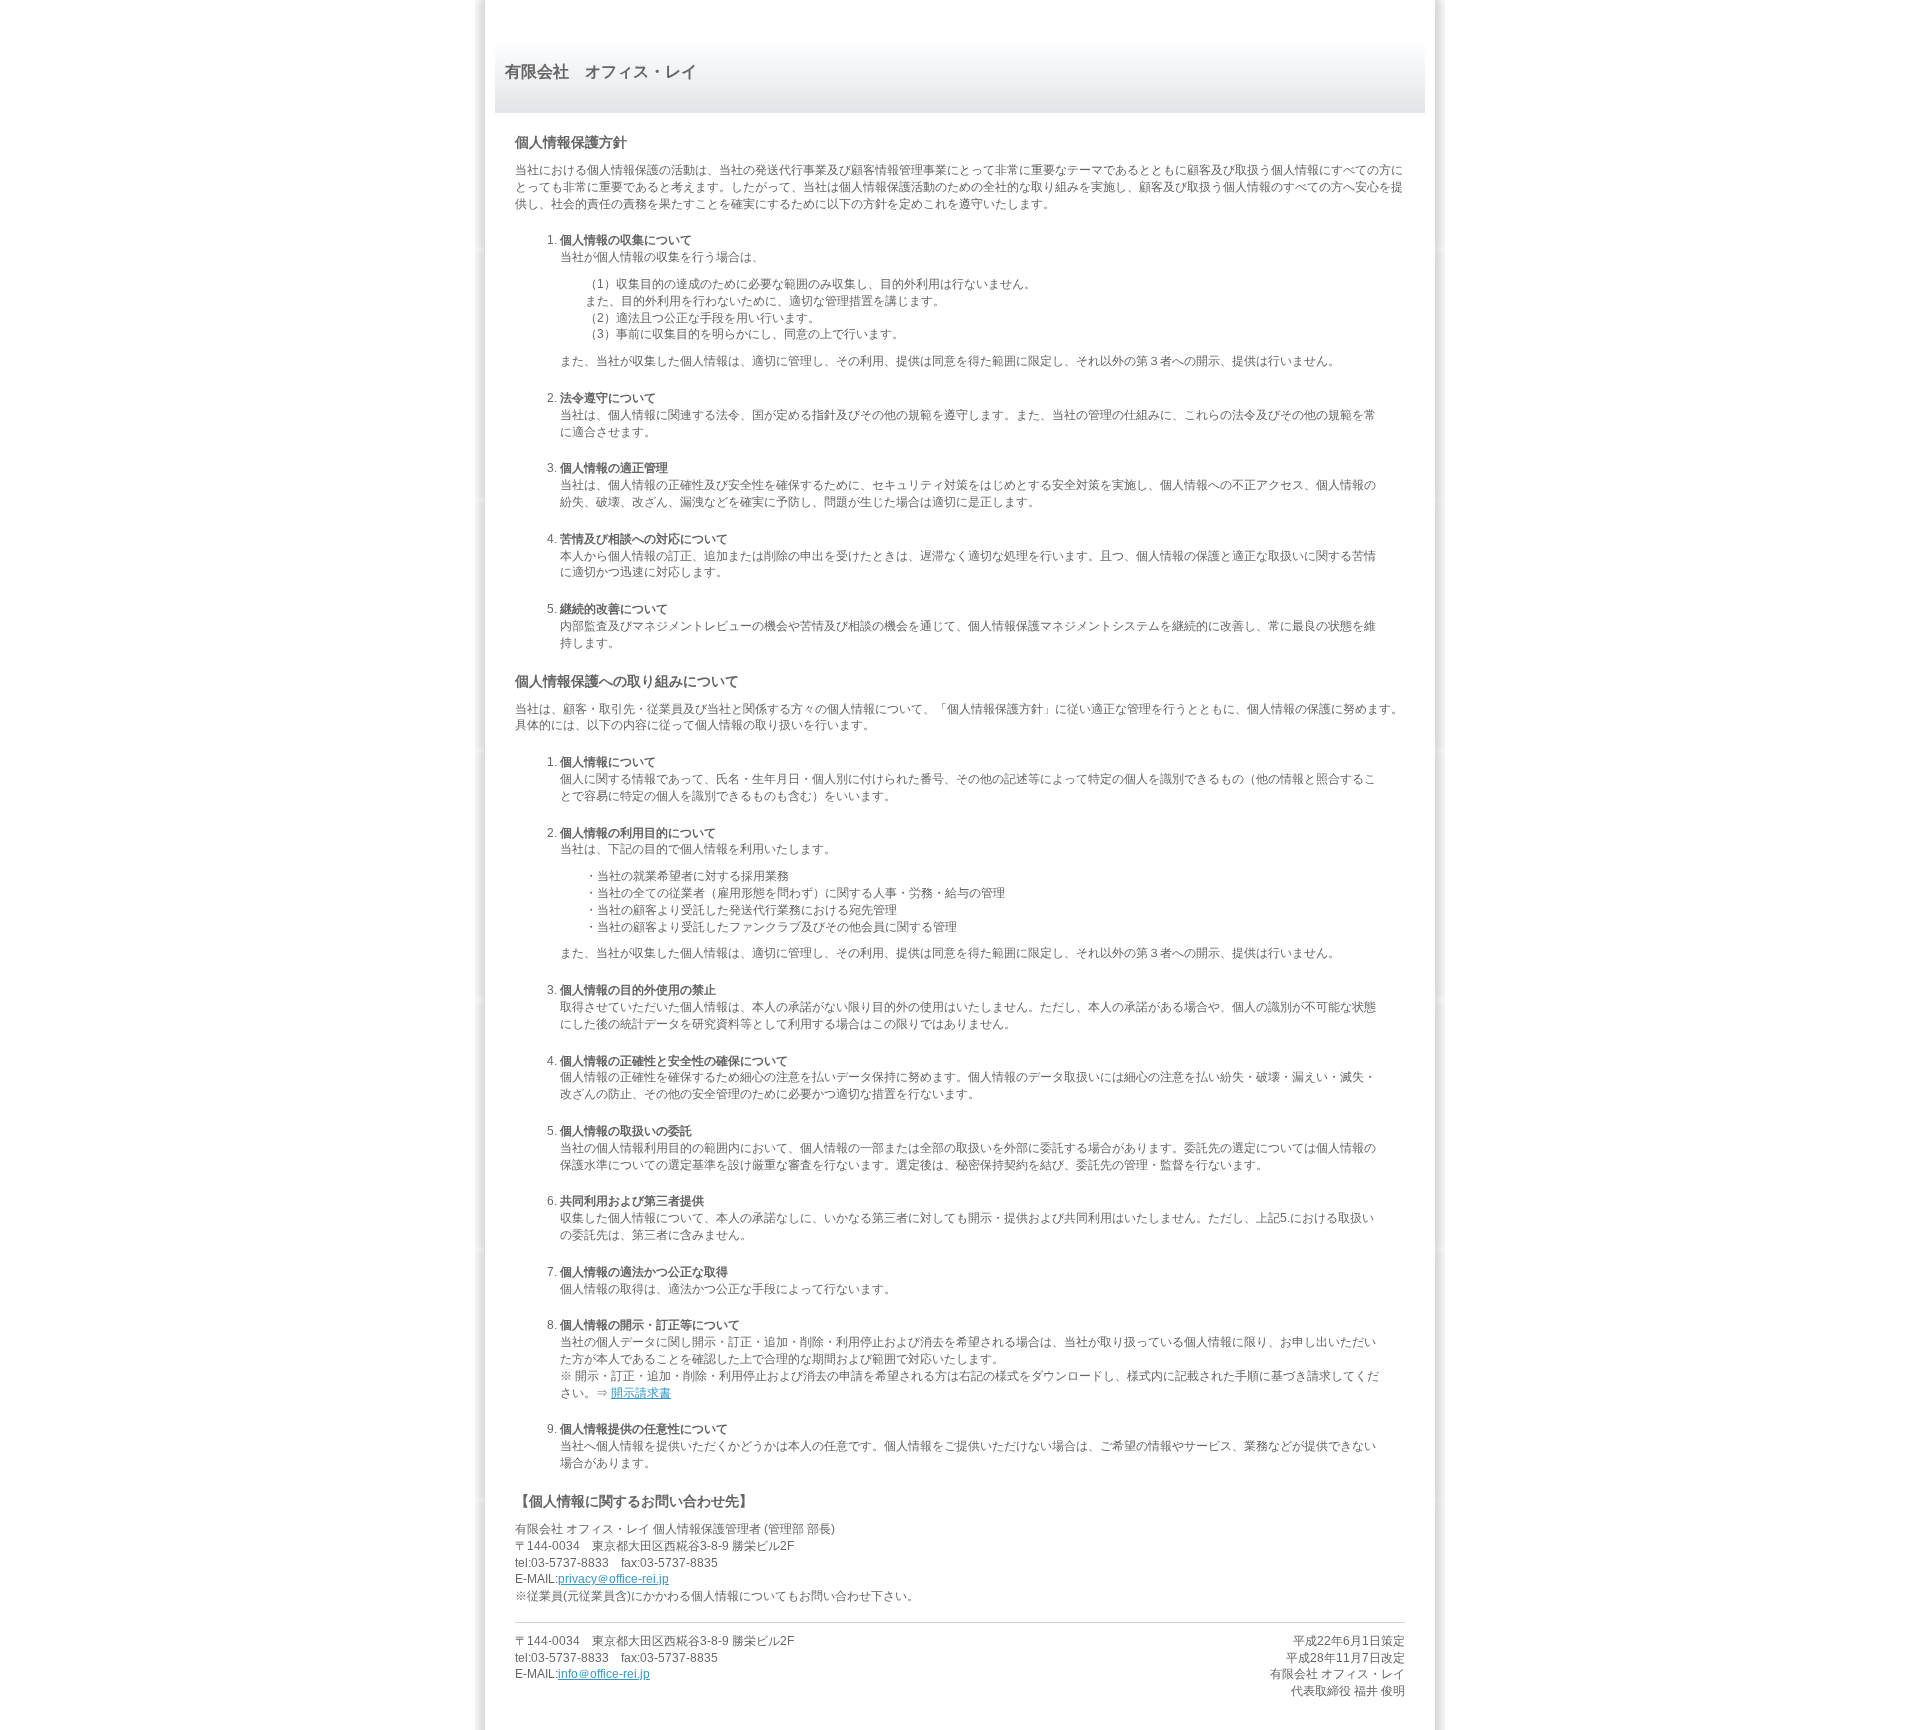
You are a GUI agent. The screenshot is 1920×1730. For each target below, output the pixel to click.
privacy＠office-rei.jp (613, 1579)
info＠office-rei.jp (604, 1674)
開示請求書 (641, 1393)
